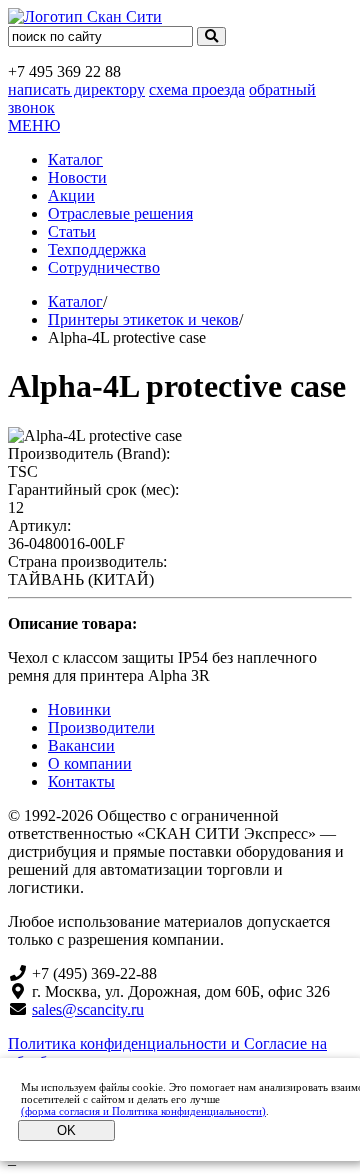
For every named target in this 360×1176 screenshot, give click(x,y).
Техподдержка (97, 249)
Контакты (81, 781)
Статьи (72, 231)
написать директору (76, 89)
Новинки (79, 709)
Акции (71, 195)
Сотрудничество (104, 267)
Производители (101, 727)
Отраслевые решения (120, 213)
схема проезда (197, 89)
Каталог (75, 159)
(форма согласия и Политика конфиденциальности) (143, 1111)
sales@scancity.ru (88, 1009)
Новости (77, 177)
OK (66, 1130)
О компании (90, 763)
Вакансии (81, 745)
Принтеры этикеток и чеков (143, 319)
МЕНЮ (34, 125)
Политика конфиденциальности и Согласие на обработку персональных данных (167, 1052)
